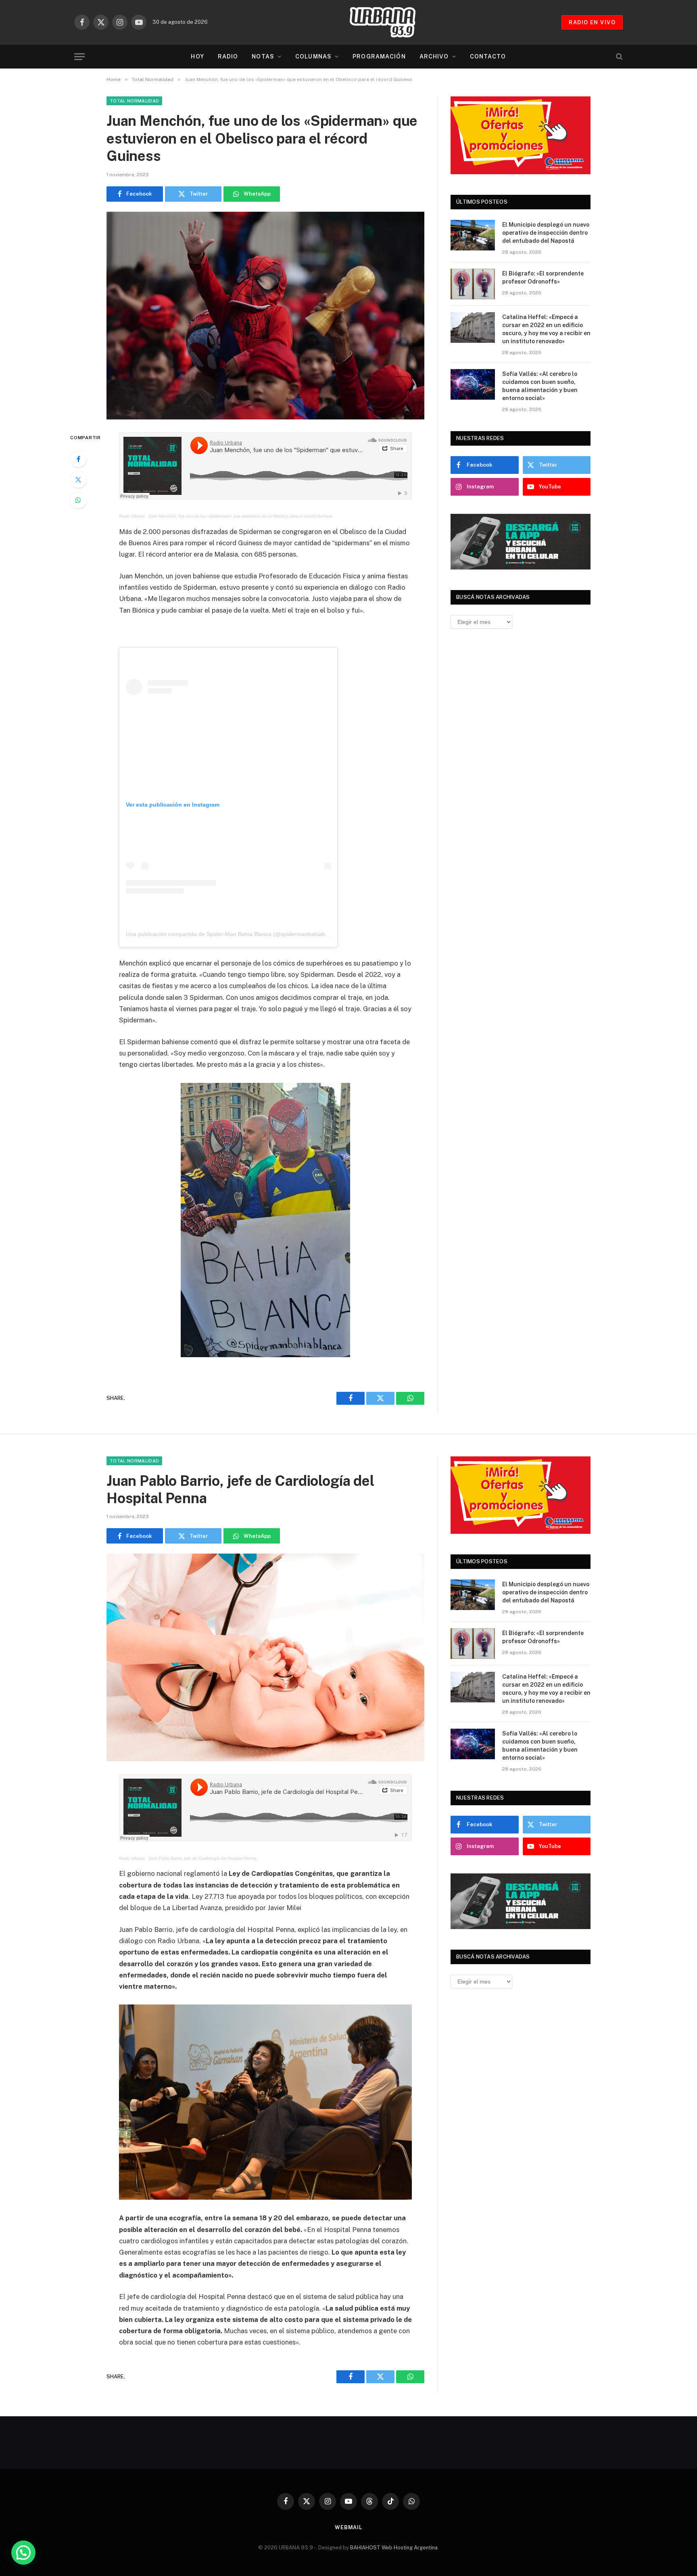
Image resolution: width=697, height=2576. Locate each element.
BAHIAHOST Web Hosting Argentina (394, 2548)
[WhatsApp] (78, 500)
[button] (23, 2553)
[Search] (619, 57)
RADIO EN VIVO (592, 22)
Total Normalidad (134, 101)
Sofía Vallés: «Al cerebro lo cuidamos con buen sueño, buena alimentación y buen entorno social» (540, 386)
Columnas (313, 56)
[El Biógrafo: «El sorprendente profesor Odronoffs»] (473, 284)
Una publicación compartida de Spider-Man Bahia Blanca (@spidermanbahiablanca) (233, 934)
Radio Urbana (132, 516)
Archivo (434, 56)
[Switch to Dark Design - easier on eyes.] (605, 56)
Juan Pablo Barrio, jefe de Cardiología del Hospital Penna (202, 1858)
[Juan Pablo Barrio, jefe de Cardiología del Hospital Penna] (265, 1657)
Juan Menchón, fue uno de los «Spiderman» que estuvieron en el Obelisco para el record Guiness (240, 516)
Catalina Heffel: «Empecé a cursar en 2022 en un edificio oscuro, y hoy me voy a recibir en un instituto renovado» (546, 329)
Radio (228, 56)
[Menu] (79, 57)
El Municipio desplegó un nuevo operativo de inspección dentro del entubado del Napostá (546, 233)
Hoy (197, 56)
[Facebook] (78, 459)
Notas (263, 56)
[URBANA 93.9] (391, 22)
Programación (379, 56)
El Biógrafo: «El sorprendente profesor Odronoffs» (543, 277)
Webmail (348, 2527)
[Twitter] (78, 480)
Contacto (488, 56)
